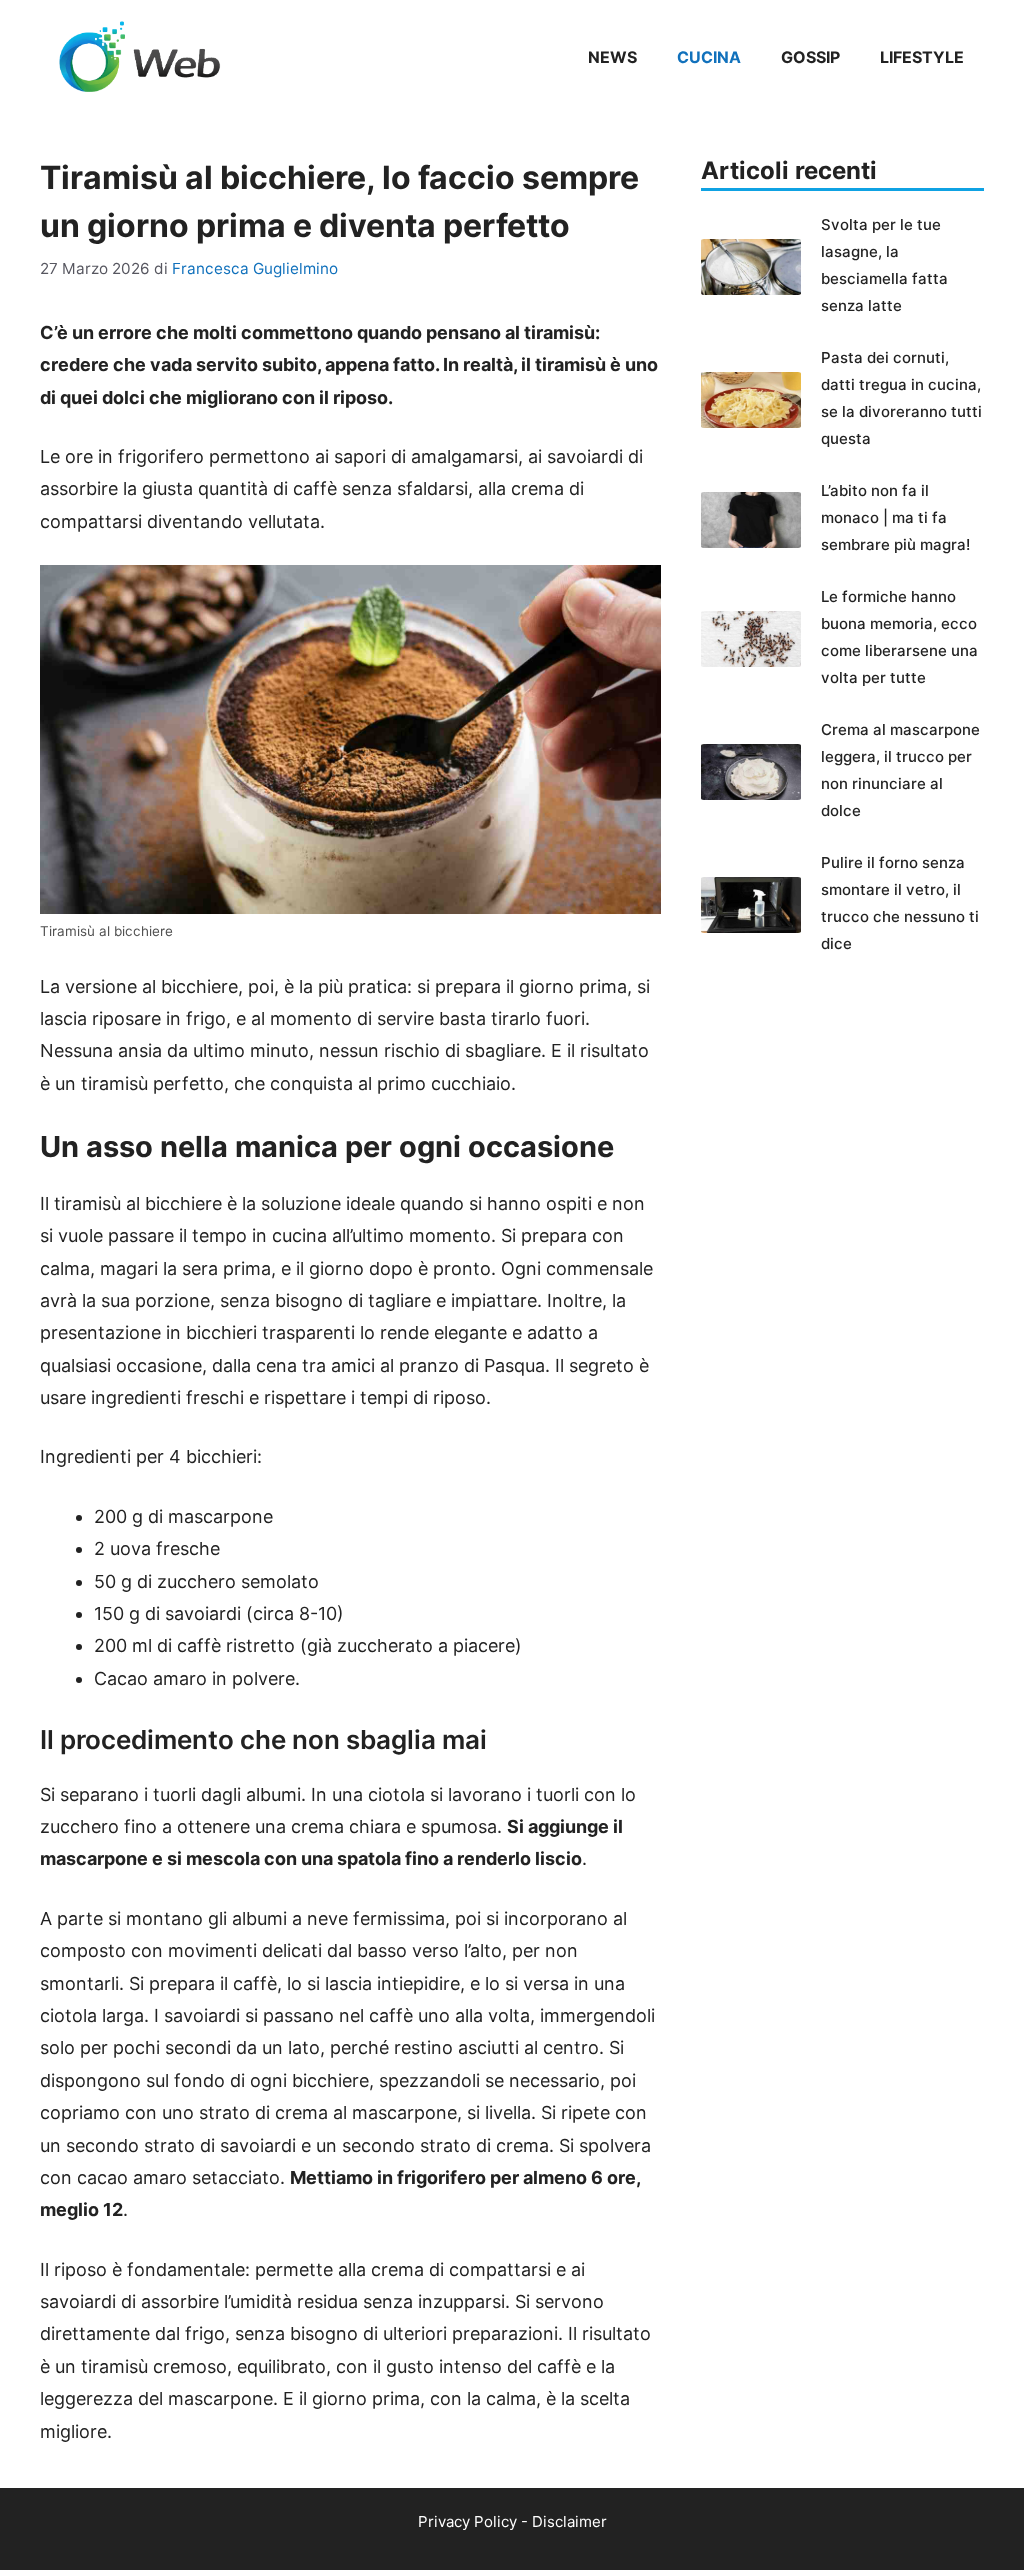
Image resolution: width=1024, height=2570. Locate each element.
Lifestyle (922, 57)
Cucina (709, 57)
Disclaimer (569, 2521)
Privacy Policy (467, 2521)
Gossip (810, 57)
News (612, 57)
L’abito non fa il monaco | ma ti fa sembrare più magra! (895, 517)
